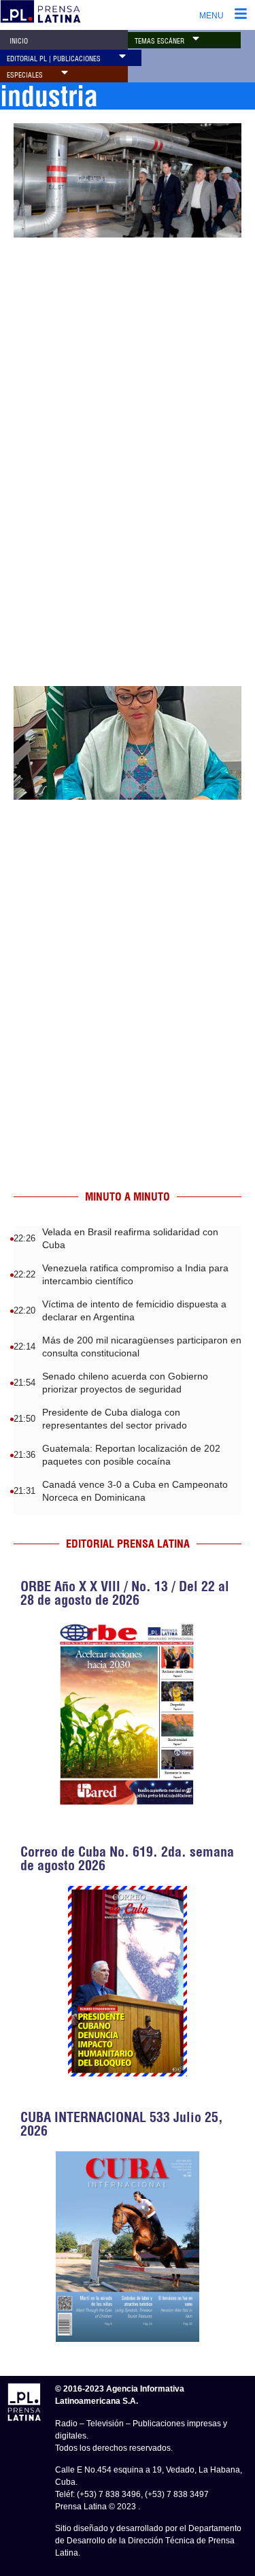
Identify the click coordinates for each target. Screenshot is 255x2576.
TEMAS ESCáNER (159, 41)
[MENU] (241, 15)
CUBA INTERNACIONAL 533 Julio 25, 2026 (122, 2124)
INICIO (19, 41)
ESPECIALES (25, 75)
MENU (211, 16)
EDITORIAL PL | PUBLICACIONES (54, 59)
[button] (196, 38)
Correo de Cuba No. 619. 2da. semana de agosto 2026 (127, 1858)
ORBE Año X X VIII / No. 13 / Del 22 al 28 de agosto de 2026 (125, 1593)
